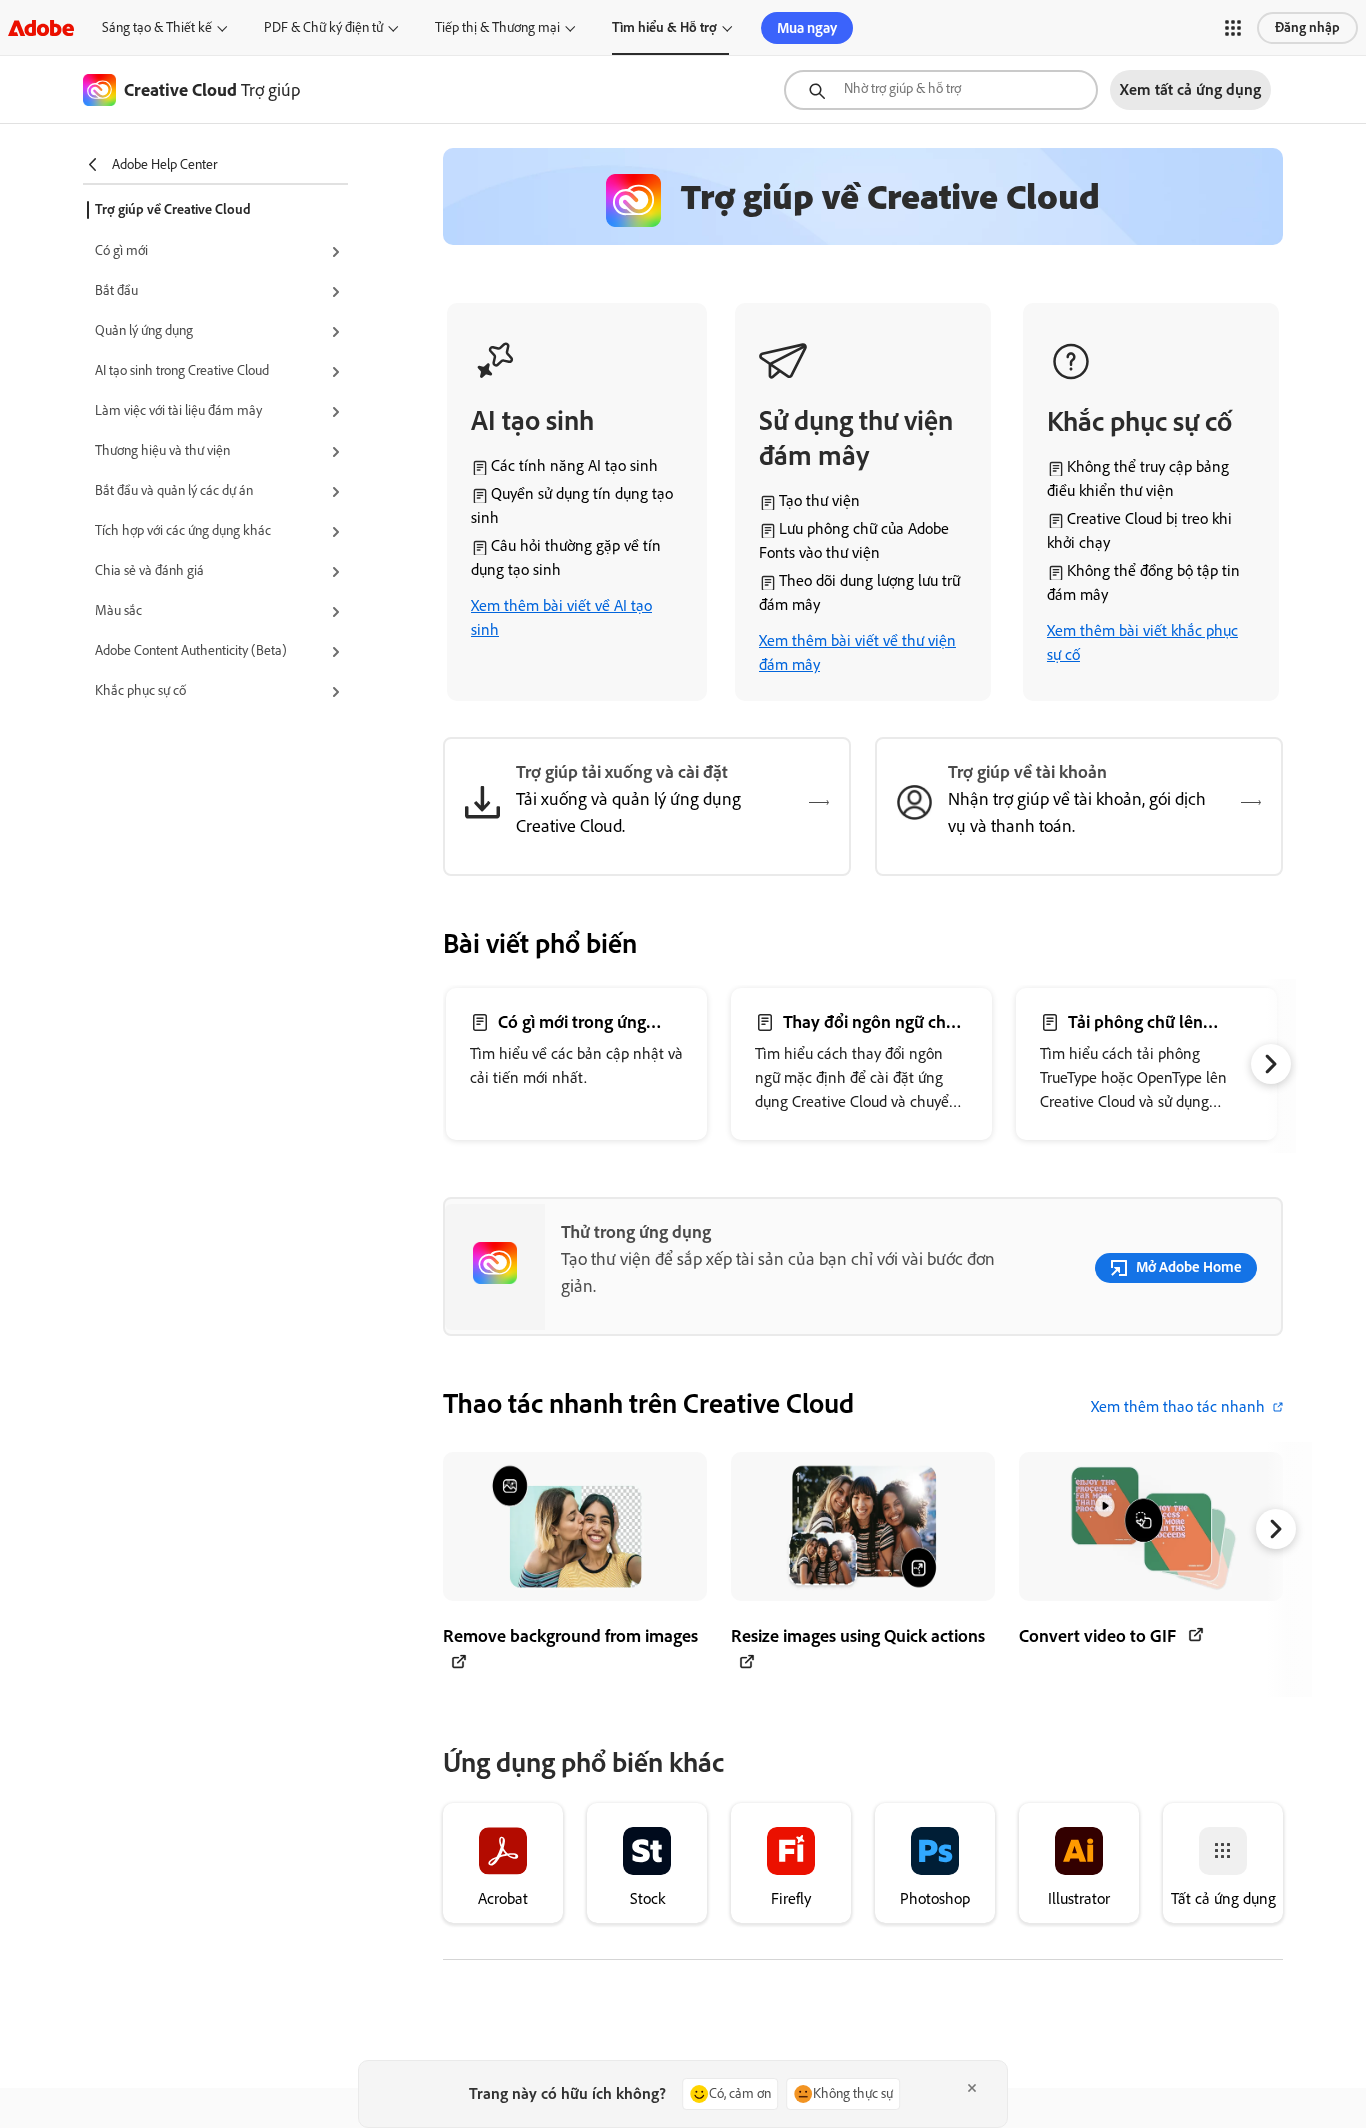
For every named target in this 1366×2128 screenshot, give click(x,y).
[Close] (972, 2088)
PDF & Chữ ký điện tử (323, 27)
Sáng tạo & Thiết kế (157, 27)
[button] (1233, 28)
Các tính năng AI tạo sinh (574, 465)
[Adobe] (41, 27)
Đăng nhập (1307, 27)
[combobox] (941, 90)
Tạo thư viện (819, 500)
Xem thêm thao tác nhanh (1178, 1406)
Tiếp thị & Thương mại (497, 27)
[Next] (1271, 1064)
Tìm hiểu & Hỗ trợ (664, 27)
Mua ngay (807, 28)
